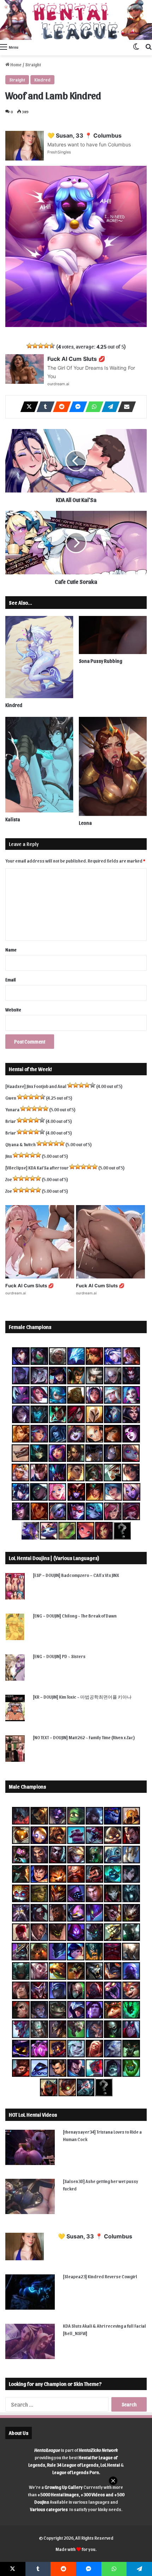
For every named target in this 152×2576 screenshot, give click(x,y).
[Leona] (113, 766)
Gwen (11, 1098)
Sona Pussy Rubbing (101, 661)
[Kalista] (39, 765)
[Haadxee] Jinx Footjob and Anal (36, 1086)
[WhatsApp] (92, 407)
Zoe (9, 1179)
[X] (27, 407)
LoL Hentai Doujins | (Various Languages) (54, 1558)
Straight (33, 64)
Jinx (9, 1156)
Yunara (12, 1109)
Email (11, 979)
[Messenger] (76, 407)
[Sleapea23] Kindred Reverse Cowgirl (100, 2276)
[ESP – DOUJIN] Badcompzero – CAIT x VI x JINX (76, 1575)
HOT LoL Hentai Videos (33, 2115)
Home (16, 64)
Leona (85, 823)
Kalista (13, 819)
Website (13, 1009)
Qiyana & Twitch (21, 1144)
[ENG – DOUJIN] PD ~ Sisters (59, 1656)
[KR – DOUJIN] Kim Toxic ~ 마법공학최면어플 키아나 (82, 1697)
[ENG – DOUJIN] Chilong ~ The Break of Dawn (75, 1616)
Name (11, 950)
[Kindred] (39, 657)
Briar (11, 1121)
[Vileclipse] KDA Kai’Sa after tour (37, 1168)
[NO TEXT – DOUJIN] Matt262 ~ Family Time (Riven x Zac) (84, 1737)
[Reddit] (60, 407)
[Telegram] (109, 407)
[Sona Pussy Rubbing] (113, 635)
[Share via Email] (125, 407)
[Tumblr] (43, 407)
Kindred (42, 80)
